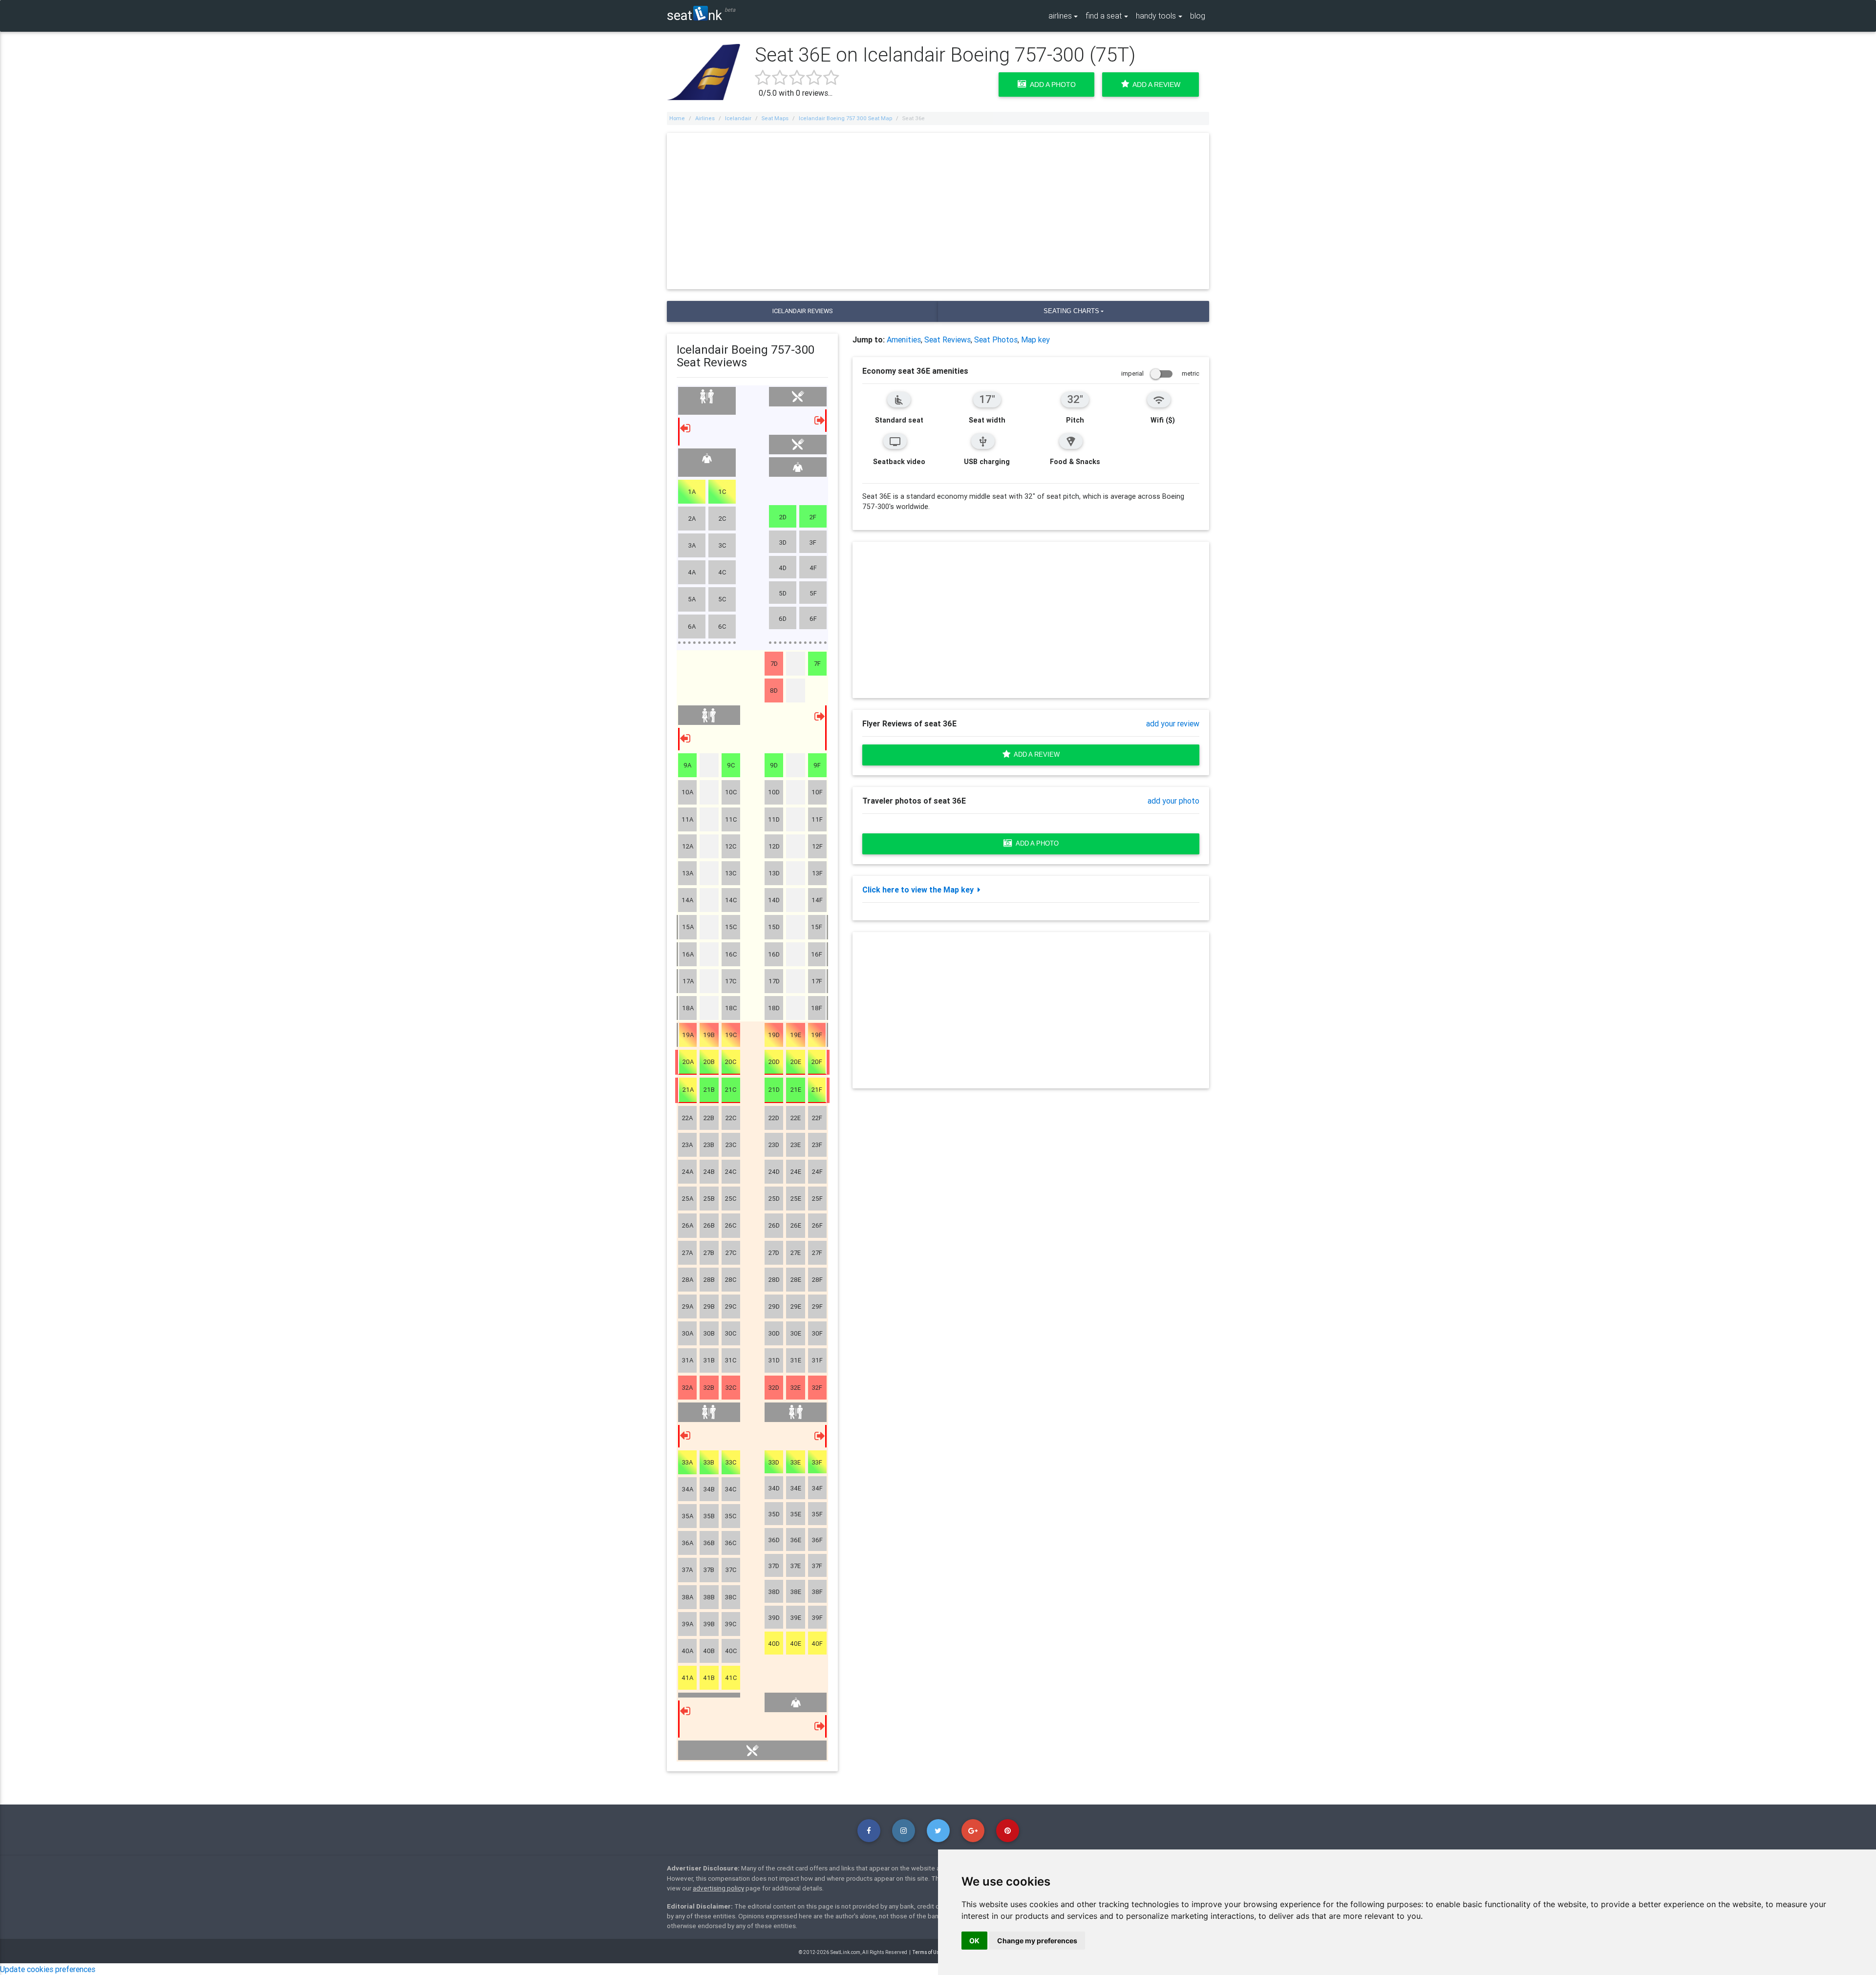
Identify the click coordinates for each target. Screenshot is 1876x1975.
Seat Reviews (948, 340)
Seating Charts (1071, 311)
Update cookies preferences (48, 1969)
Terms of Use (927, 1952)
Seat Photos (996, 340)
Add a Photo (1051, 85)
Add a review (1035, 754)
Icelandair (738, 118)
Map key (1035, 340)
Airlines (705, 118)
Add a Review (1155, 85)
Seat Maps (775, 118)
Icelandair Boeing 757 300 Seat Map (845, 118)
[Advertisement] (938, 211)
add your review (1173, 723)
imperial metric (1160, 373)
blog (1198, 16)
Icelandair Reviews (802, 311)
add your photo (1173, 801)
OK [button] (974, 1941)
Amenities (904, 340)
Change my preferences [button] (1037, 1941)
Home (677, 118)
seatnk (694, 15)
